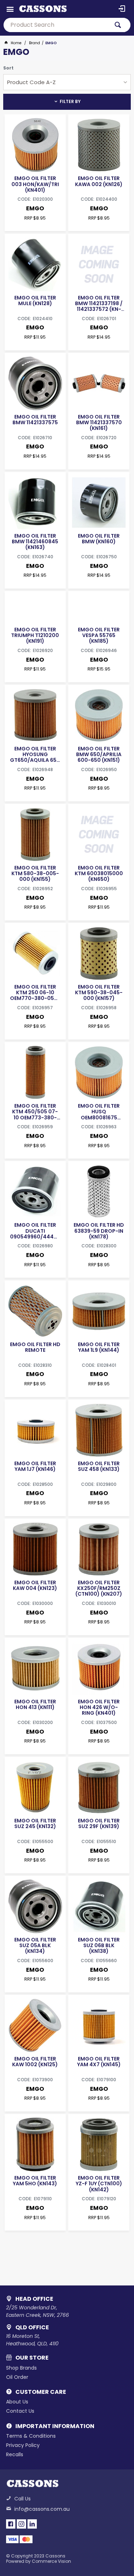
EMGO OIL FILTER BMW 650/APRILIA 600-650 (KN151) (99, 754)
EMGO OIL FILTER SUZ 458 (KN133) (99, 1466)
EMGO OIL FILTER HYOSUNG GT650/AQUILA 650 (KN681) (35, 754)
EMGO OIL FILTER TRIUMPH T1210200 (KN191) (35, 635)
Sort (8, 68)
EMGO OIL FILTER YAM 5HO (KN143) (35, 2181)
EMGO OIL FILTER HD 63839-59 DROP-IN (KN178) (99, 1231)
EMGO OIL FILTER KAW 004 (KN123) (35, 1585)
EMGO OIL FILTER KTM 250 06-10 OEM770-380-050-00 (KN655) (35, 992)
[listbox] (67, 82)
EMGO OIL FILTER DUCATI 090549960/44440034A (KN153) (35, 1231)
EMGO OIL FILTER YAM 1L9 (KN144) (99, 1347)
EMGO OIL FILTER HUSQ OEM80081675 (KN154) (99, 1112)
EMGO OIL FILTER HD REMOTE (35, 1347)
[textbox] (56, 25)
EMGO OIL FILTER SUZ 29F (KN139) (99, 1823)
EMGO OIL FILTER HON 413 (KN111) (35, 1704)
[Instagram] (21, 2524)
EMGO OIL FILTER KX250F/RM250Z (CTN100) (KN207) (99, 1588)
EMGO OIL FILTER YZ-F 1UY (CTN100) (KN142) (99, 2184)
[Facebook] (11, 2524)
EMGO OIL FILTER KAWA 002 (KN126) (99, 181)
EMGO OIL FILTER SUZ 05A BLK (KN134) (35, 1945)
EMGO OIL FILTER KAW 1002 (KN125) (35, 2062)
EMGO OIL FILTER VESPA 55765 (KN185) (99, 635)
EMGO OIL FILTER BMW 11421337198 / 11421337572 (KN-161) (99, 303)
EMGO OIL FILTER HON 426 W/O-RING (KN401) (99, 1707)
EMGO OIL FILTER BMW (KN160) (99, 539)
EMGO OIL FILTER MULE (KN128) (35, 301)
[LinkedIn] (32, 2524)
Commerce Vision (51, 2561)
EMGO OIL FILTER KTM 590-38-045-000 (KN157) (99, 992)
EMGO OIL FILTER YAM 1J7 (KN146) (35, 1466)
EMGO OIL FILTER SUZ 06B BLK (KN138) (99, 1945)
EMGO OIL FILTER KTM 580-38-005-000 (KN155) (35, 873)
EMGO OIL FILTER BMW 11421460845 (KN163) (35, 542)
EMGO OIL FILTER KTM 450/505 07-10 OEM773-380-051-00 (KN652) (35, 1112)
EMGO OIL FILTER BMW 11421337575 (35, 420)
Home (16, 43)
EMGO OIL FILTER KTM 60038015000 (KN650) (99, 873)
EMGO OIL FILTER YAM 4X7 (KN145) (99, 2062)
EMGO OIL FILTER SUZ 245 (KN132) (35, 1823)
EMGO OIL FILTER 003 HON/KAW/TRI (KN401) (35, 184)
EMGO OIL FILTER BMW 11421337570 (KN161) (99, 422)
